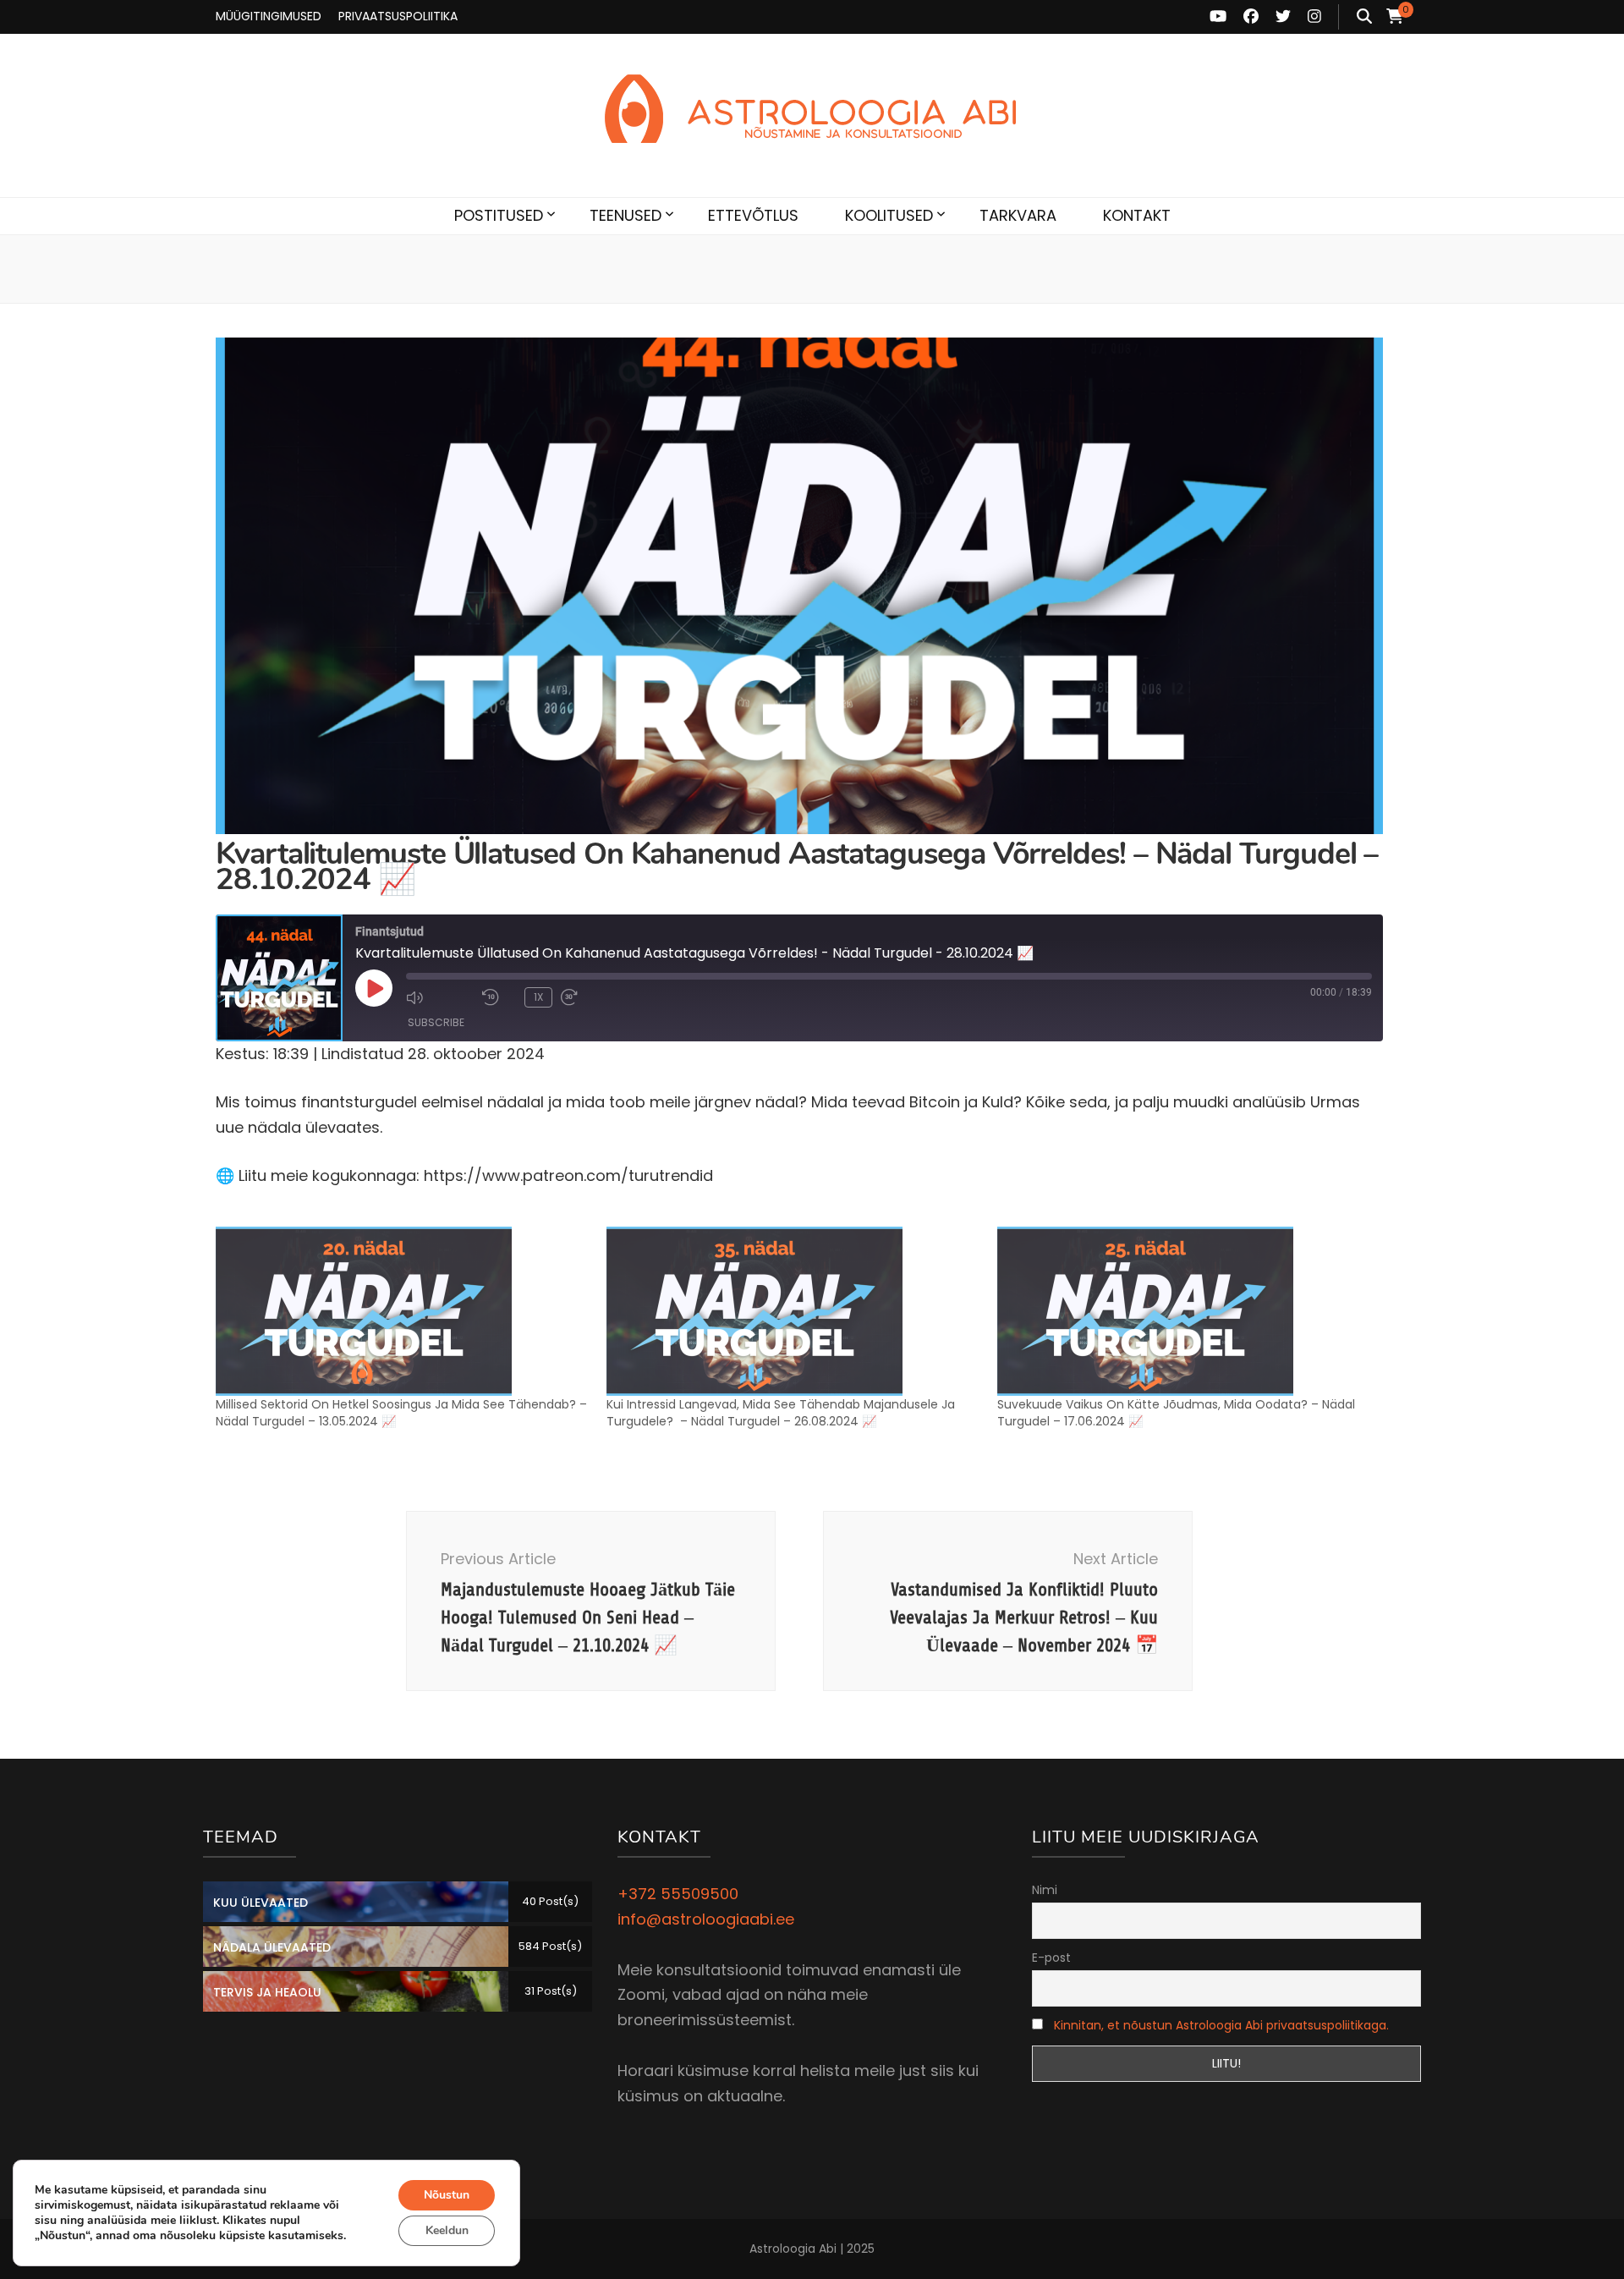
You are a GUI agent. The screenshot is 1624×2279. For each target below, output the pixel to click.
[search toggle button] (1364, 17)
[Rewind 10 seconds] (499, 997)
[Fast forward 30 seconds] (595, 997)
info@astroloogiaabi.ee (706, 1919)
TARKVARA (1018, 215)
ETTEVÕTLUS (753, 215)
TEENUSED (625, 215)
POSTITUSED (499, 215)
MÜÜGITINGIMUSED (269, 16)
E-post (1051, 1958)
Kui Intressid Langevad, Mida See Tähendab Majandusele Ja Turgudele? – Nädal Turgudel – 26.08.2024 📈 (781, 1413)
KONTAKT (1137, 215)
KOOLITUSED (889, 215)
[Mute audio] (440, 997)
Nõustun (447, 2195)
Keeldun (447, 2230)
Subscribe (436, 1022)
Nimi (1045, 1890)
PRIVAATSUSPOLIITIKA (398, 16)
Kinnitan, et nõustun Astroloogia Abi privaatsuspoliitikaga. (1221, 2025)
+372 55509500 (678, 1894)
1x (538, 997)
